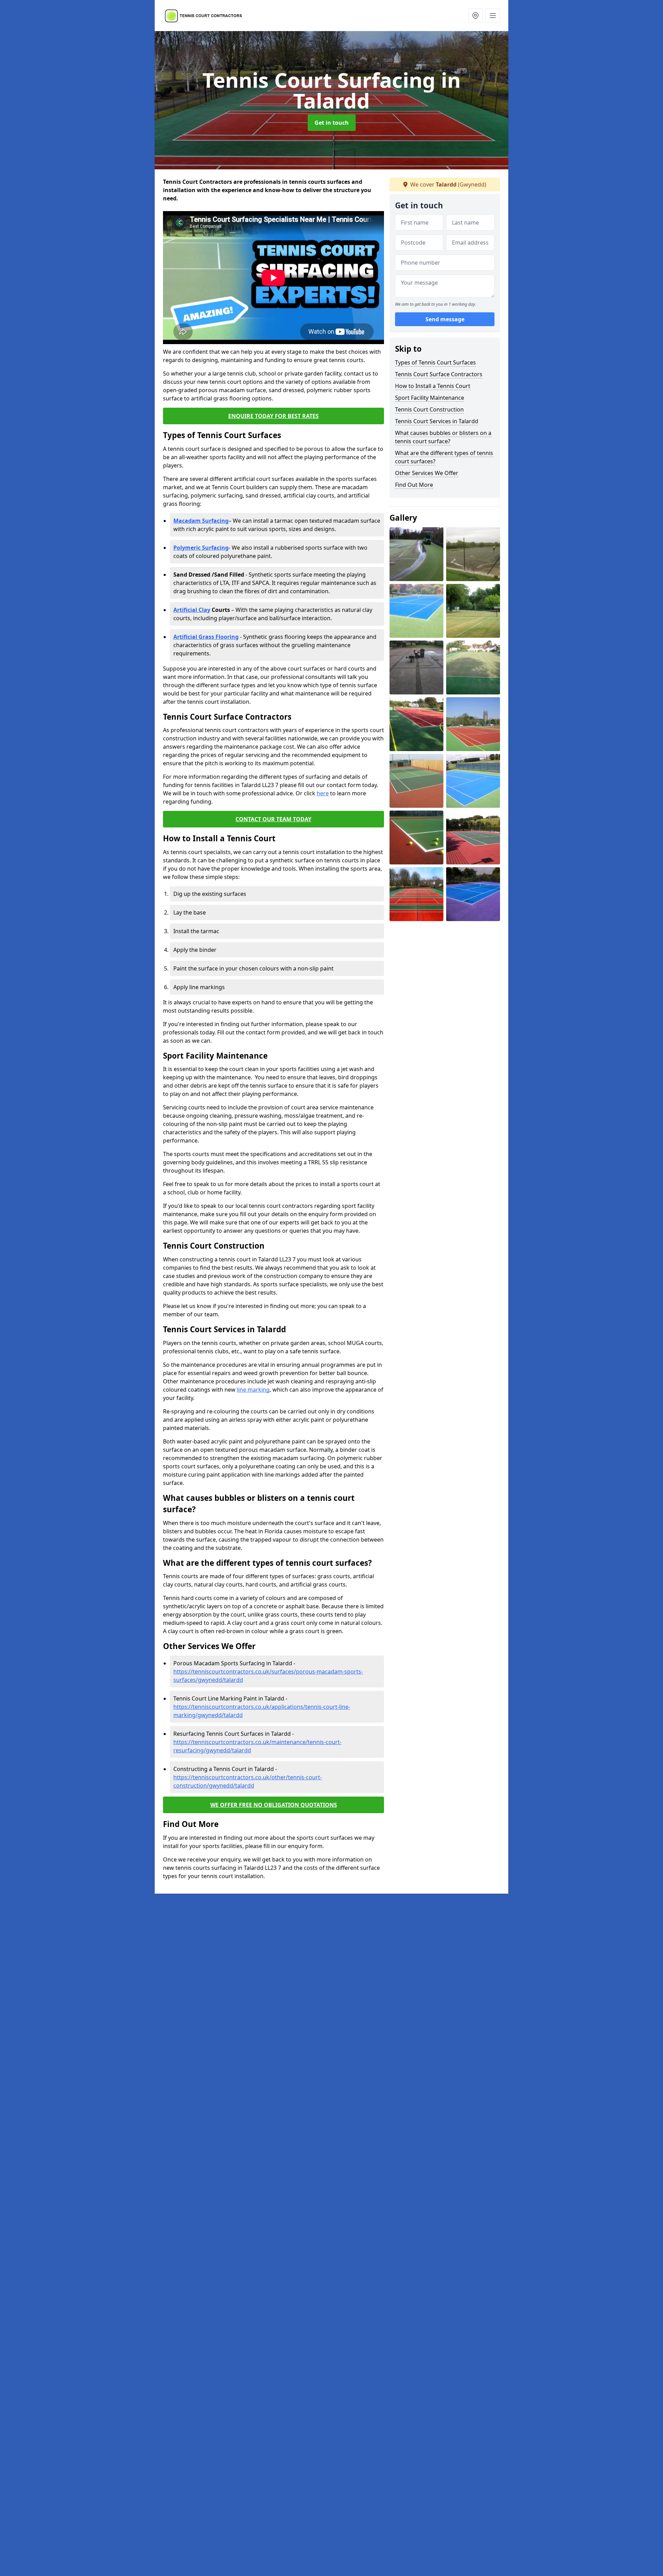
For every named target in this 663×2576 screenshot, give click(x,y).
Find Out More (414, 485)
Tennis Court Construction (429, 409)
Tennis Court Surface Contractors (439, 374)
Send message (445, 320)
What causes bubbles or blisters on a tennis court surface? (443, 437)
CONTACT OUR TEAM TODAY (273, 819)
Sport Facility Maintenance (430, 398)
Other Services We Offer (427, 473)
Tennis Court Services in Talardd (437, 421)
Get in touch (332, 123)
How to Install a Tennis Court (433, 386)
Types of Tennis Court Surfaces (435, 362)
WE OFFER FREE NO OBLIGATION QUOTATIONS (274, 1805)
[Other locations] (475, 16)
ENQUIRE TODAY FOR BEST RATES (273, 416)
